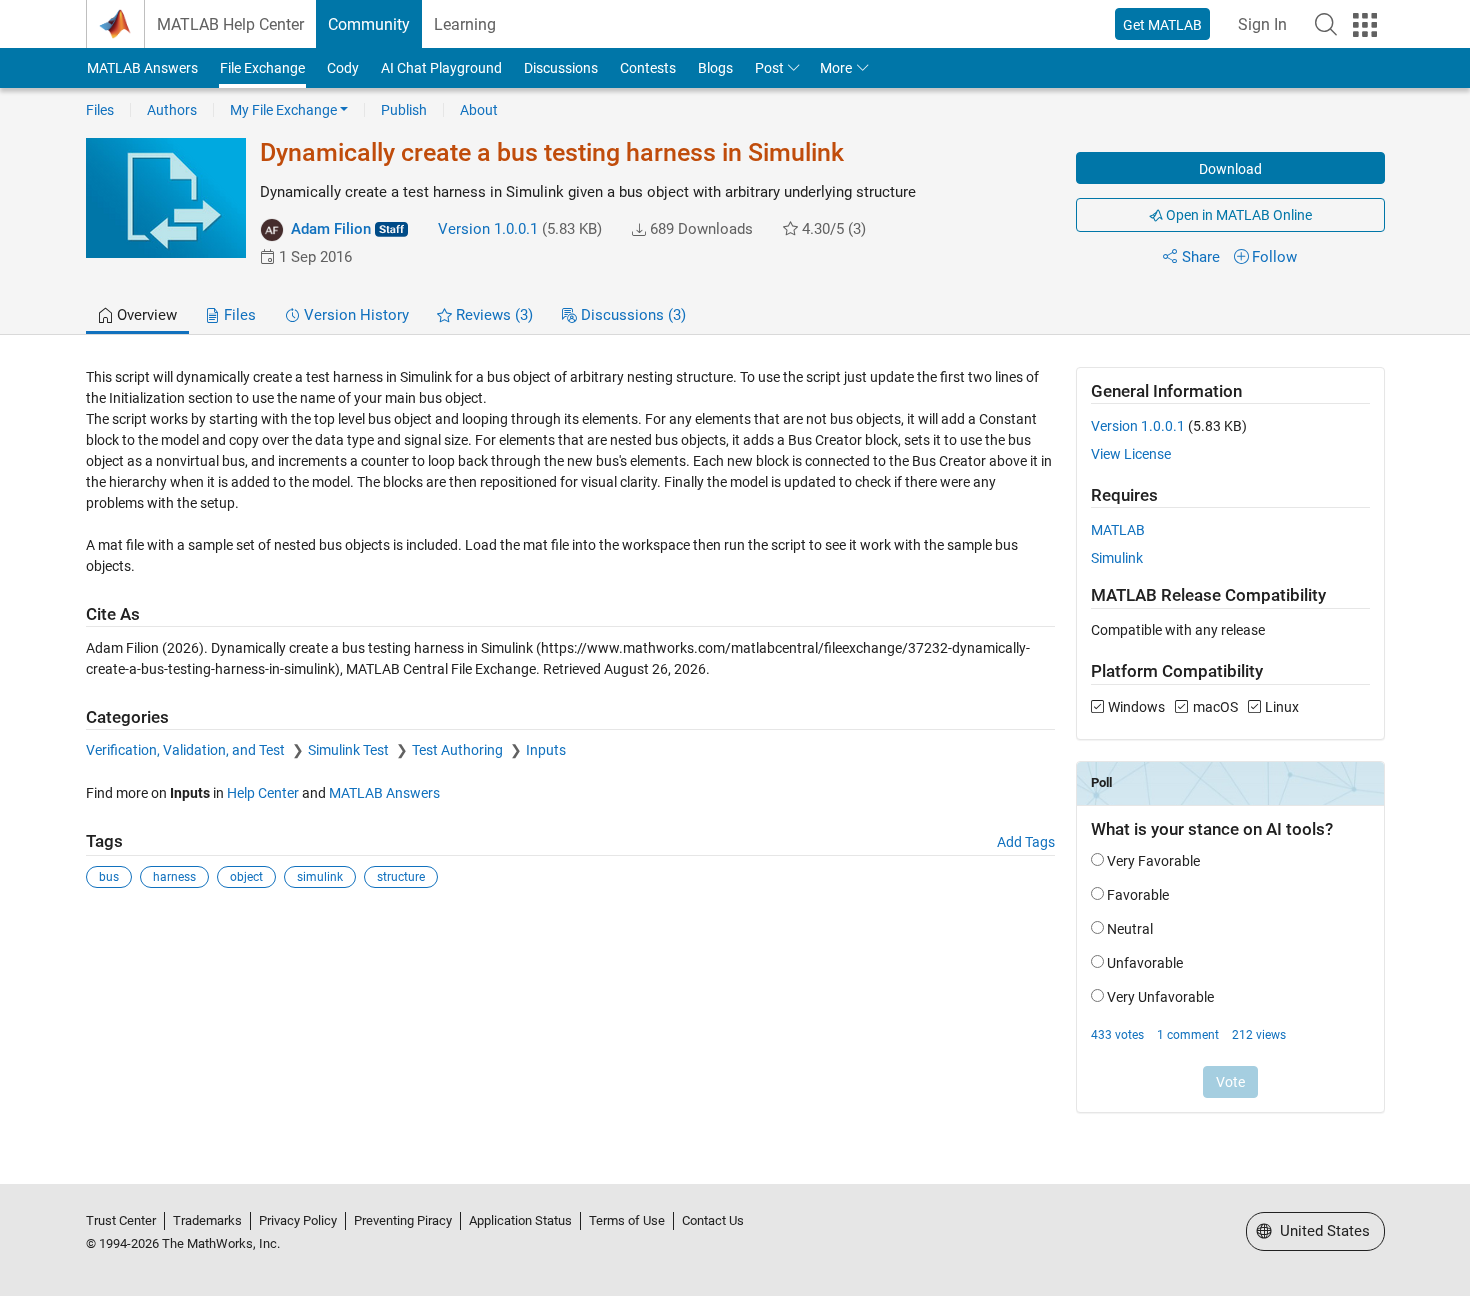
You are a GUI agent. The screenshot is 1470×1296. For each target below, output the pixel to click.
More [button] (836, 68)
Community (369, 24)
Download (1230, 169)
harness (174, 877)
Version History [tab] (354, 315)
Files (100, 110)
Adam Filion (331, 229)
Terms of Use (627, 1220)
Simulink (1117, 558)
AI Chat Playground (441, 68)
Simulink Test (350, 750)
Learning (465, 24)
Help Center (263, 793)
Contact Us (713, 1220)
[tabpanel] (735, 753)
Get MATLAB (1162, 25)
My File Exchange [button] (283, 110)
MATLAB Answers (142, 68)
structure (401, 877)
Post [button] (769, 68)
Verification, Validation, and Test (187, 750)
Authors (172, 110)
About (479, 110)
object (246, 877)
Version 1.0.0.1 (488, 229)
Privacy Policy (298, 1220)
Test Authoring (459, 750)
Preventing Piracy (403, 1220)
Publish (404, 110)
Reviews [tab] (492, 315)
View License (1131, 454)
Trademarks (207, 1220)
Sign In (1262, 24)
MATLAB (1118, 530)
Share (1201, 257)
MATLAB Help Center (230, 24)
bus (109, 877)
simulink (320, 877)
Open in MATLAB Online (1237, 215)
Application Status (520, 1220)
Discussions (561, 68)
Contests (648, 68)
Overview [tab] (145, 315)
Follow (1274, 257)
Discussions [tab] (631, 315)
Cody (343, 68)
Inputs (546, 750)
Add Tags (1026, 842)
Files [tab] (238, 315)
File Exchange (262, 68)
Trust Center (121, 1220)
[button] (1326, 24)
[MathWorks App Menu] (1365, 25)
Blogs (715, 68)
